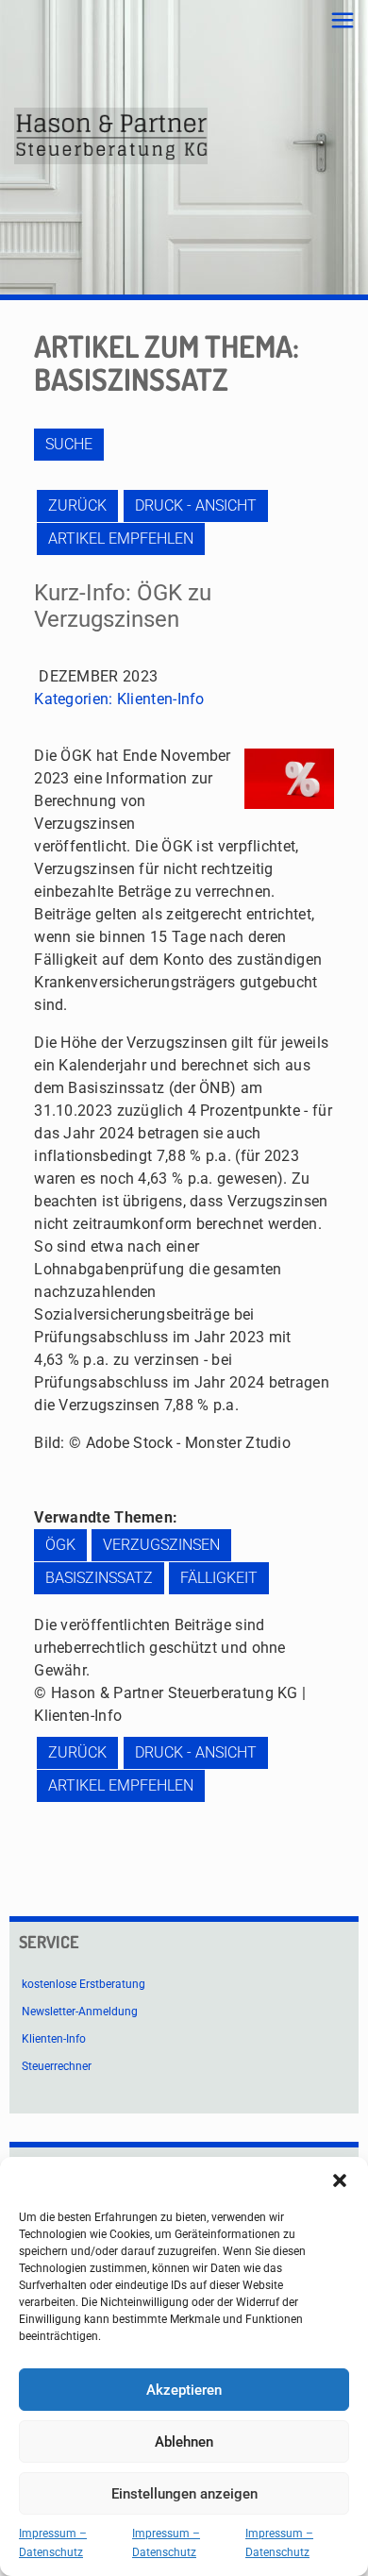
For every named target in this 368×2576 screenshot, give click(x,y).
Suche (69, 444)
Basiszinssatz (99, 1578)
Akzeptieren (184, 2390)
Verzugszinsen (161, 1545)
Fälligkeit (219, 1578)
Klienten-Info (161, 699)
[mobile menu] (343, 21)
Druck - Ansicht (196, 505)
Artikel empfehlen (121, 539)
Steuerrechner (57, 2066)
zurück (77, 505)
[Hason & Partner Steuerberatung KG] (111, 136)
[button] (340, 2180)
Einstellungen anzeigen (184, 2494)
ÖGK (60, 1545)
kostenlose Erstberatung (84, 1984)
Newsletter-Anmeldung (80, 2012)
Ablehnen (184, 2442)
